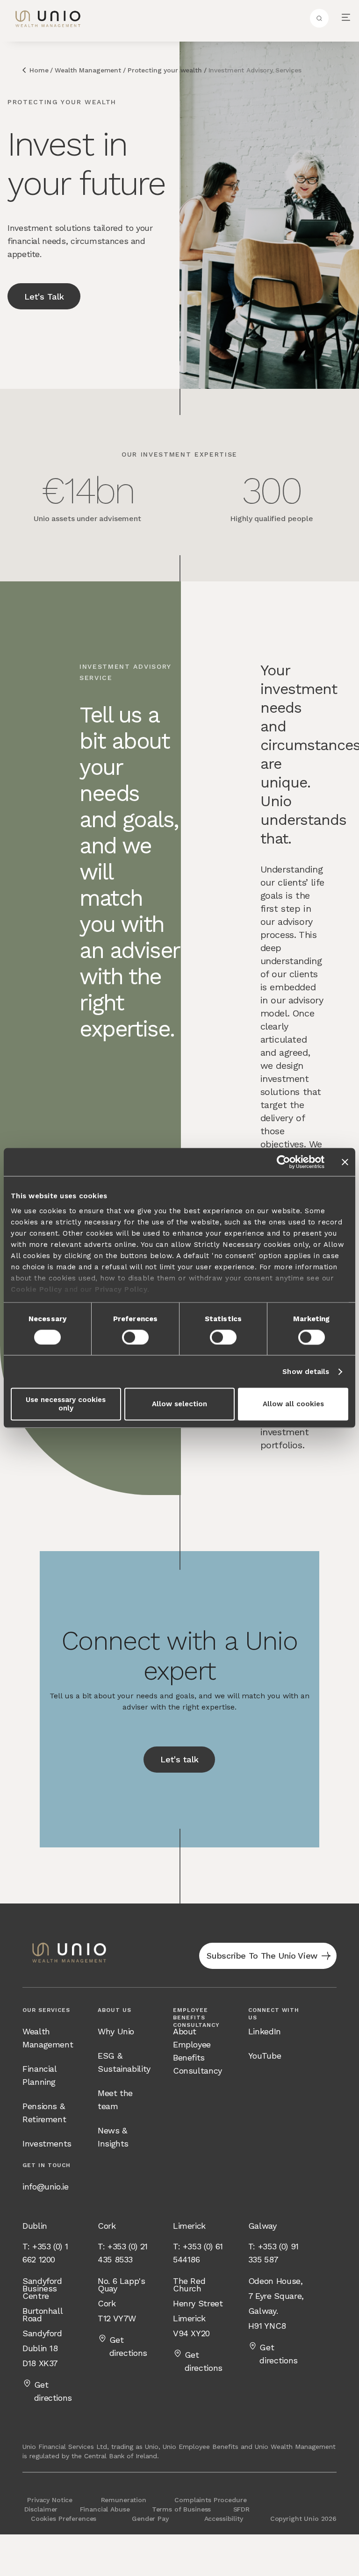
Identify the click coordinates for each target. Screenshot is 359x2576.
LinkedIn (265, 2031)
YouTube (265, 2056)
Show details (306, 1372)
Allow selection (179, 1404)
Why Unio (116, 2031)
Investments (47, 2143)
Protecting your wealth (165, 70)
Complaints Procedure (210, 2500)
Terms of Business (182, 2509)
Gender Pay (150, 2519)
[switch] (135, 1337)
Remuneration (124, 2500)
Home (39, 70)
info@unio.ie (46, 2186)
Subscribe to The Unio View (262, 1956)
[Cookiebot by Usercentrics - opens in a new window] (284, 1162)
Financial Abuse (105, 2509)
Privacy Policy (121, 1289)
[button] (346, 18)
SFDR (241, 2509)
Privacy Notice (50, 2500)
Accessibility (224, 2519)
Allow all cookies (293, 1404)
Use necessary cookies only (66, 1404)
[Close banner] (345, 1162)
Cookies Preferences (64, 2519)
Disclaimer (41, 2509)
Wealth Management (88, 70)
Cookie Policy (36, 1289)
